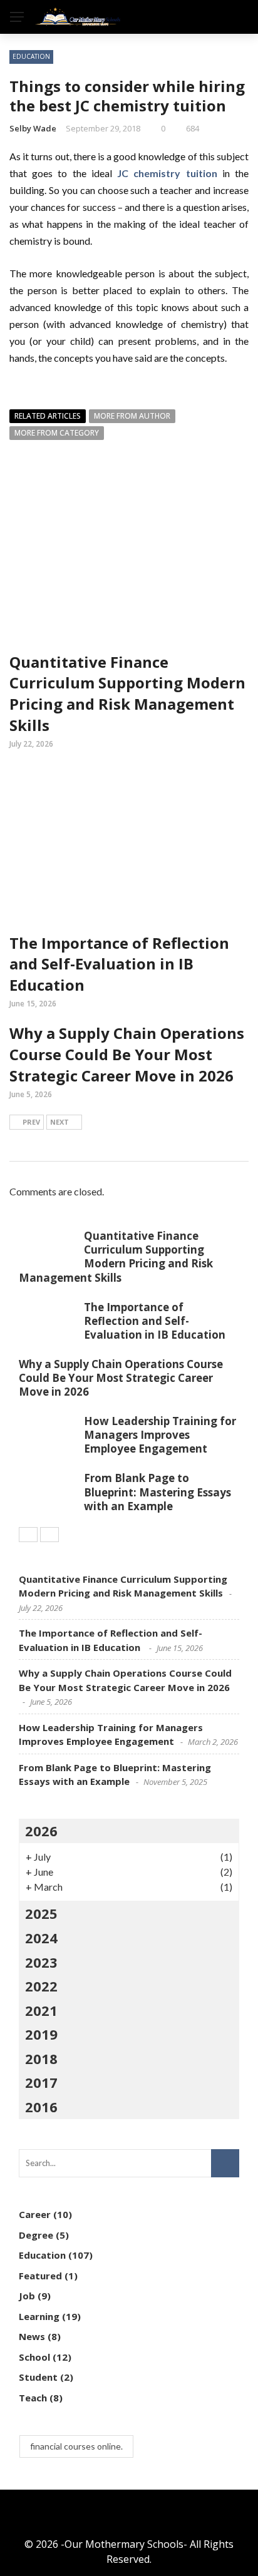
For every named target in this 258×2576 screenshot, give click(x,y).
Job (27, 2296)
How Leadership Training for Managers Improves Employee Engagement (160, 1435)
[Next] (49, 1535)
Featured (40, 2276)
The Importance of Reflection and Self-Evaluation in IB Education (119, 964)
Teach (33, 2398)
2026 (41, 1831)
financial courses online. (76, 2446)
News (32, 2336)
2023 (41, 1962)
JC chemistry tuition (167, 173)
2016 (41, 2107)
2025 (41, 1913)
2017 (41, 2082)
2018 (41, 2058)
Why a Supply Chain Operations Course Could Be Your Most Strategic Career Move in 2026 (127, 1054)
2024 (41, 1938)
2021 (41, 2010)
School (34, 2357)
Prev (31, 1122)
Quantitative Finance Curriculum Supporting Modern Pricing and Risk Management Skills (127, 693)
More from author (132, 416)
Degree (36, 2235)
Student (38, 2377)
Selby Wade (33, 128)
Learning (39, 2316)
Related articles (48, 416)
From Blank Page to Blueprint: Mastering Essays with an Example (157, 1492)
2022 (41, 1986)
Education (31, 56)
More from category (57, 433)
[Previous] (28, 1535)
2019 (41, 2034)
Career (35, 2214)
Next (59, 1122)
